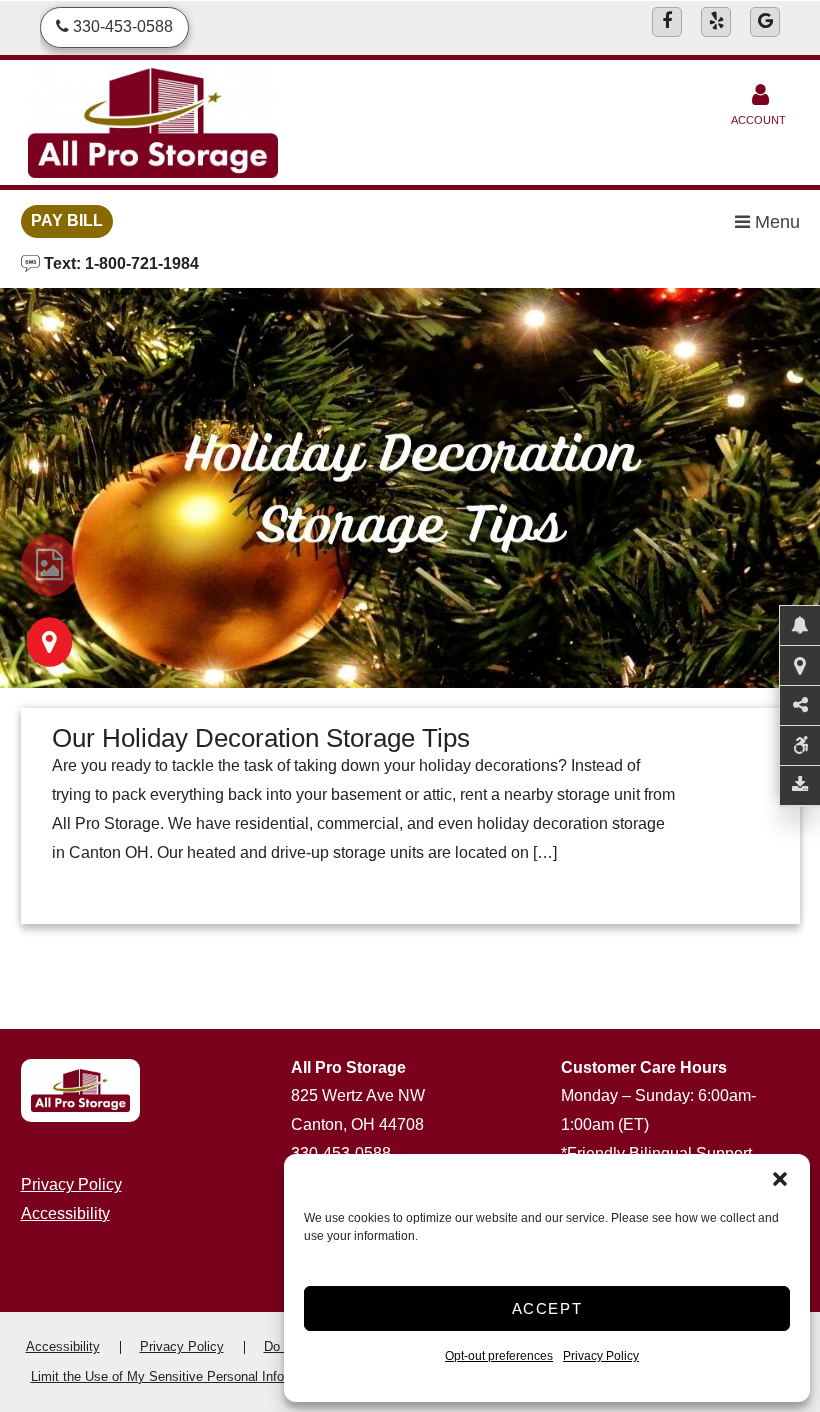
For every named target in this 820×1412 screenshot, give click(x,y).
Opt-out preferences (499, 1356)
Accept (547, 1308)
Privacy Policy (601, 1356)
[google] (765, 22)
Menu (775, 222)
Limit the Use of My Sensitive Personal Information (179, 1376)
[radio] (49, 565)
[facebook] (667, 22)
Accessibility (65, 1213)
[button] (780, 1179)
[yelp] (716, 22)
